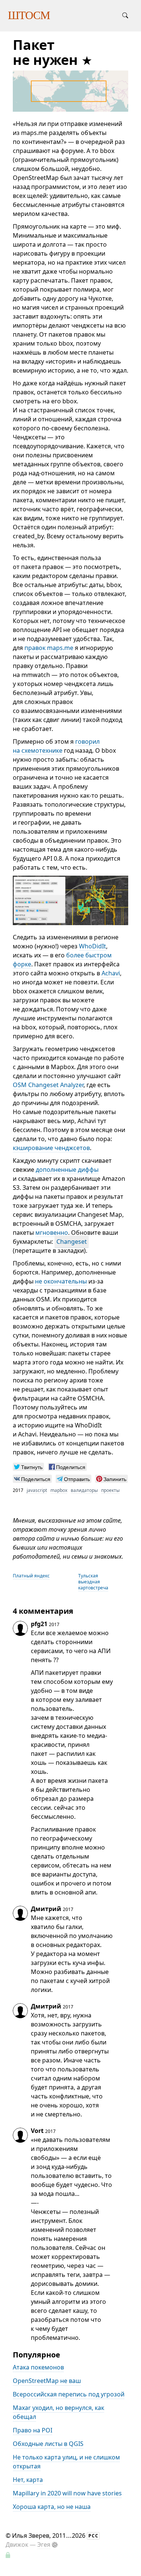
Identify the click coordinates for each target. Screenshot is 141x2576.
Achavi (111, 973)
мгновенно (52, 1233)
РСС (93, 2536)
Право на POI (33, 2431)
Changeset (72, 1242)
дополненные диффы (67, 1170)
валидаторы (84, 1490)
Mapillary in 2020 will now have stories (67, 2494)
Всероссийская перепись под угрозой (69, 2395)
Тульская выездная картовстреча (93, 1582)
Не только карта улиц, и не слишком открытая (66, 2462)
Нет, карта (28, 2480)
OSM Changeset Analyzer (48, 1085)
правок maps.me (49, 648)
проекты (110, 1490)
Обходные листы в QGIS (48, 2444)
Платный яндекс (31, 1576)
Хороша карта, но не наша (52, 2507)
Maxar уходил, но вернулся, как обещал (58, 2413)
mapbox (59, 1490)
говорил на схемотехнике (56, 746)
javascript (37, 1490)
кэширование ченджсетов (51, 1148)
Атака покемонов (38, 2368)
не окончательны (61, 1281)
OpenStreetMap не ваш (47, 2381)
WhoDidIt (92, 946)
